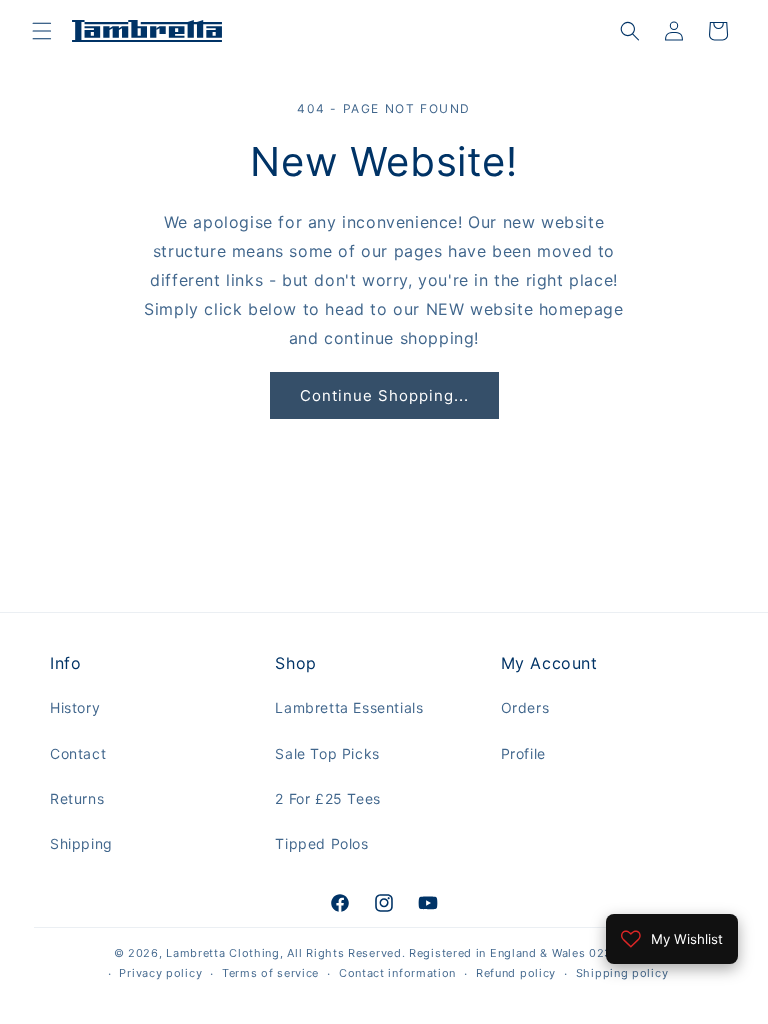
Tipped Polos (321, 843)
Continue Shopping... (384, 395)
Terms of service (270, 973)
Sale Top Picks (327, 753)
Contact (78, 753)
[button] (42, 31)
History (75, 707)
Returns (77, 798)
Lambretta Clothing (223, 953)
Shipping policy (622, 973)
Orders (525, 707)
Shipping (81, 843)
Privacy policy (160, 973)
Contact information (397, 973)
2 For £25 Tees (327, 798)
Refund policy (516, 973)
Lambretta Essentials (349, 707)
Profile (523, 753)
